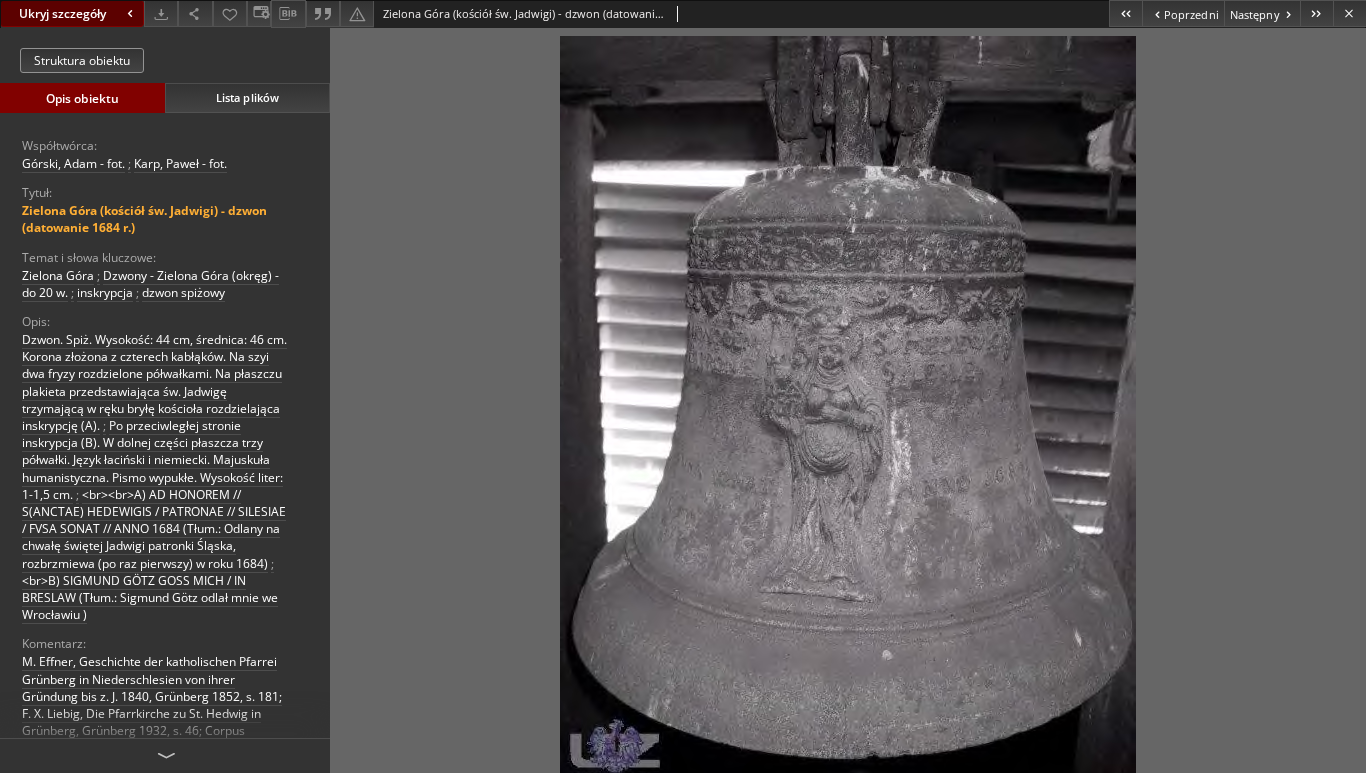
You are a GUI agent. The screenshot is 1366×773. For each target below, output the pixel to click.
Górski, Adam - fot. (73, 163)
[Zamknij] (1349, 13)
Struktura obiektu (82, 60)
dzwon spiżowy (183, 292)
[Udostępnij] (195, 13)
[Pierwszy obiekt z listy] (1125, 13)
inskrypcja (105, 292)
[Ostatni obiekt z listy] (1316, 13)
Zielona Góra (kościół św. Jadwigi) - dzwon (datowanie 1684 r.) (144, 219)
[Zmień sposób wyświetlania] (259, 13)
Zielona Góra (58, 275)
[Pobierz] (161, 13)
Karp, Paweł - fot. (180, 163)
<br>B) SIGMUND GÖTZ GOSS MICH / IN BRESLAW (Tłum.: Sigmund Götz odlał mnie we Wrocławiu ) (150, 597)
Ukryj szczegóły (62, 13)
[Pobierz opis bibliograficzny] (288, 14)
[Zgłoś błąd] (357, 13)
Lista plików (247, 97)
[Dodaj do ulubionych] (230, 13)
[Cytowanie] (323, 13)
